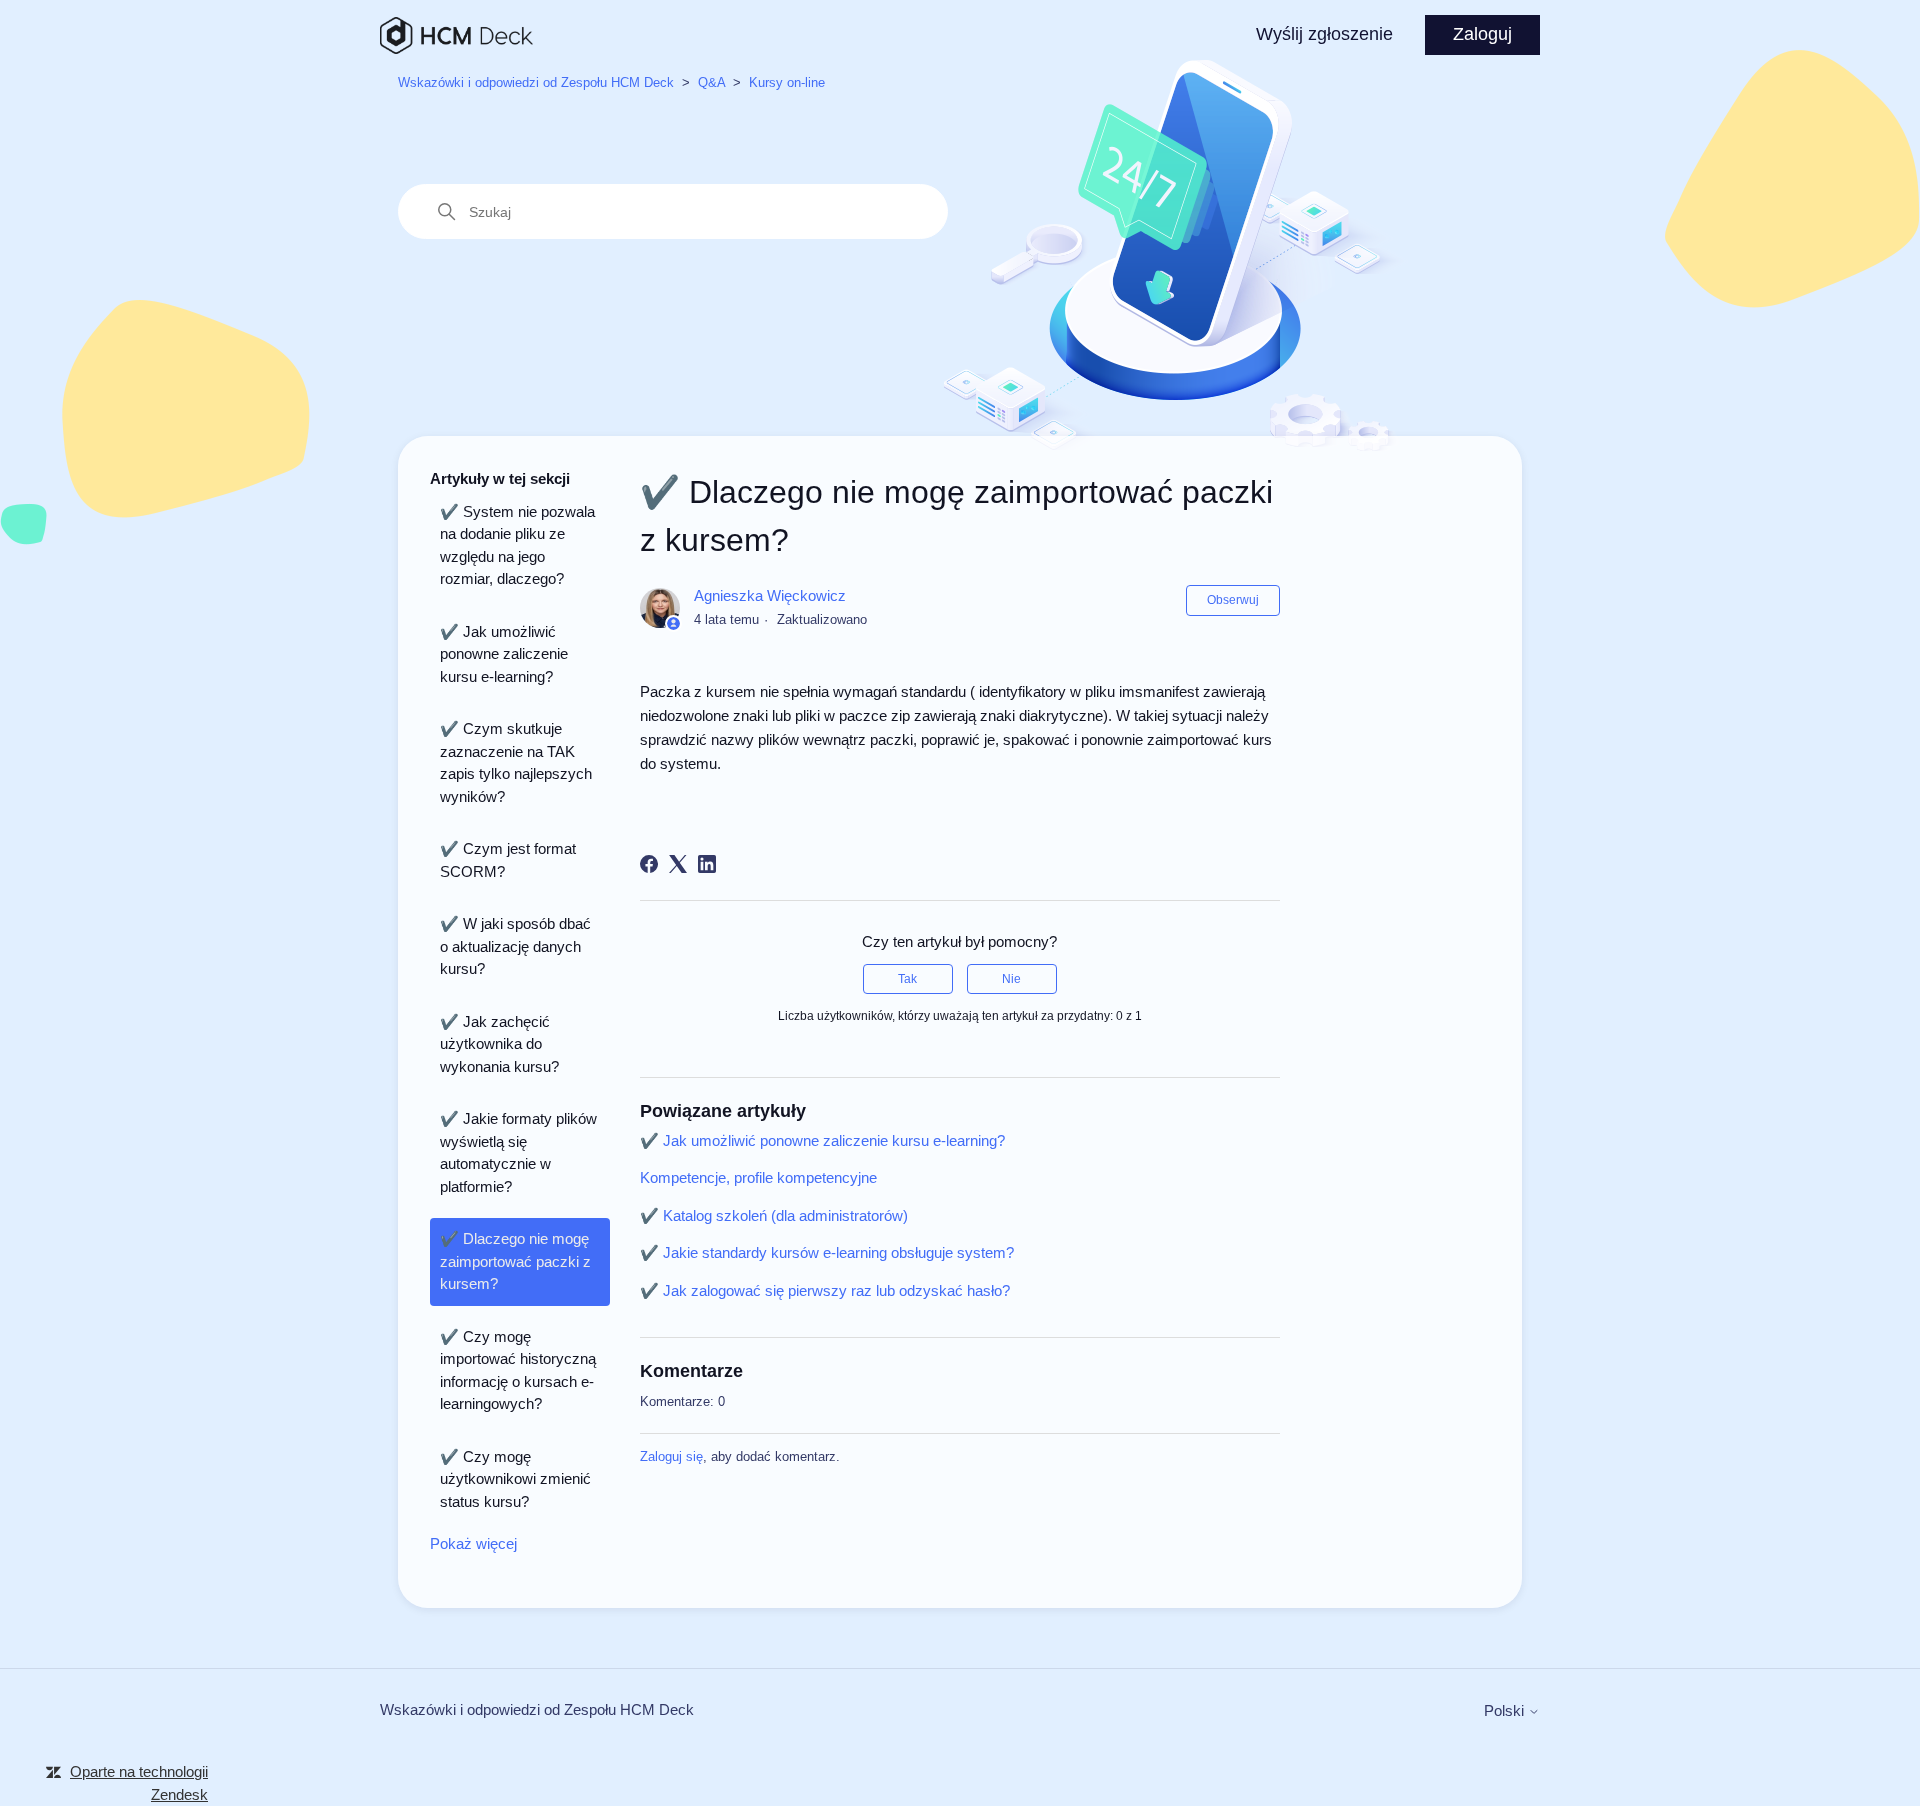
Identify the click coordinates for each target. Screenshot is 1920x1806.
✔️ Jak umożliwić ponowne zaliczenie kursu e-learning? (504, 654)
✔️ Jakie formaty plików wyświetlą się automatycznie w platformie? (518, 1152)
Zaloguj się (671, 1456)
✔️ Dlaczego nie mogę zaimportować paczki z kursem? (515, 1261)
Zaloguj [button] (1482, 34)
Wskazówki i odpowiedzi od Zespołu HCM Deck (536, 82)
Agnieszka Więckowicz (770, 595)
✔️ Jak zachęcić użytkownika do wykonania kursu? (499, 1044)
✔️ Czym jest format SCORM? (508, 860)
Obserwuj (1233, 600)
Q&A (711, 82)
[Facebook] (649, 864)
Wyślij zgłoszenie (1324, 34)
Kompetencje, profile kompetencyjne (758, 1177)
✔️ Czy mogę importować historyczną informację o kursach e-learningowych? (518, 1370)
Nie (1011, 979)
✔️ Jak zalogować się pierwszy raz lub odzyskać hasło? (825, 1290)
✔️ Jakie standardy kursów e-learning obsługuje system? (827, 1252)
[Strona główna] (456, 35)
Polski (1506, 1710)
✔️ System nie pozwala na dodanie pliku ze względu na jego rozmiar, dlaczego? (517, 545)
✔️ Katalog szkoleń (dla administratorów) (774, 1215)
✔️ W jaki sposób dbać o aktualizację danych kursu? (515, 946)
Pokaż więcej (473, 1543)
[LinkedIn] (707, 864)
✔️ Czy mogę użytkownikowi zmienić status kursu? (515, 1479)
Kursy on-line (787, 82)
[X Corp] (678, 864)
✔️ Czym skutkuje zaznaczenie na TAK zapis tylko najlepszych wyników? (516, 762)
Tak (907, 979)
